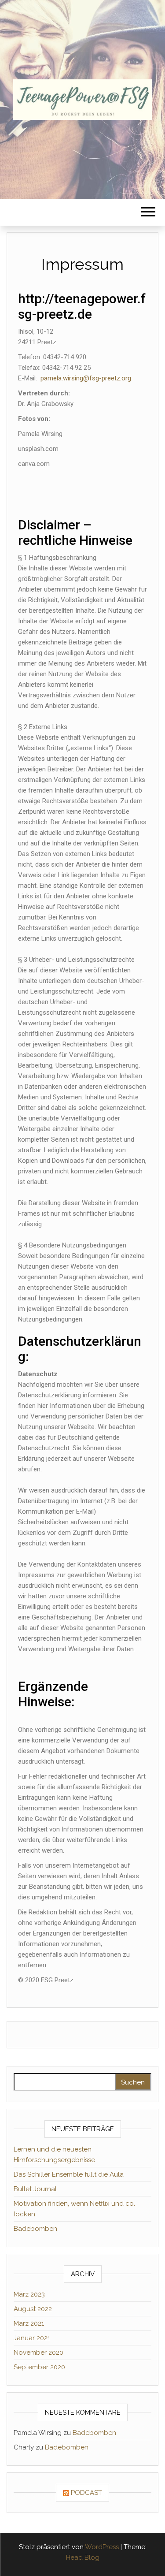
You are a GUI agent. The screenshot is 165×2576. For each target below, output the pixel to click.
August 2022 (33, 2309)
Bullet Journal (35, 2189)
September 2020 (39, 2367)
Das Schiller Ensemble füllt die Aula (69, 2174)
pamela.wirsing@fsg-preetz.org (86, 378)
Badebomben (35, 2229)
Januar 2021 (32, 2338)
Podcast (86, 2493)
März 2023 (29, 2294)
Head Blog (83, 2557)
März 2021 (29, 2323)
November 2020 (38, 2353)
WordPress (102, 2547)
